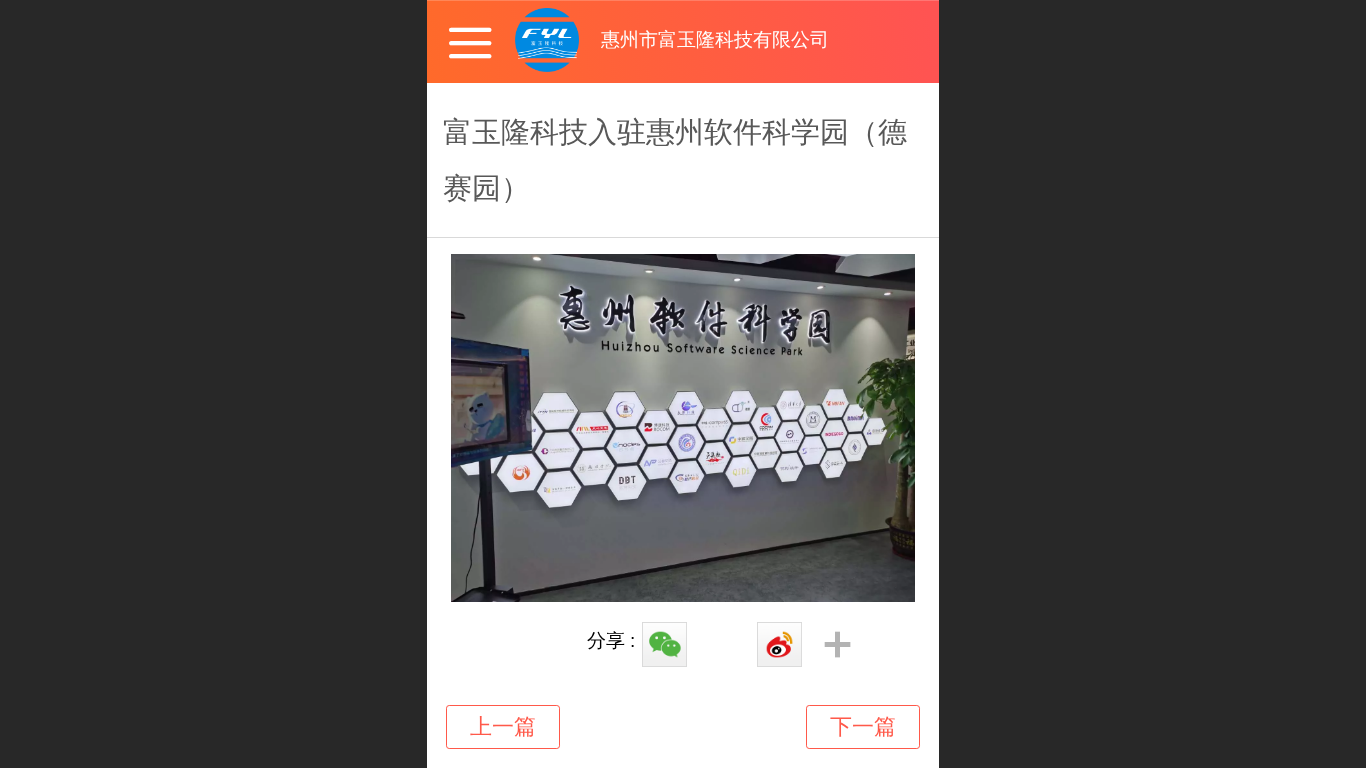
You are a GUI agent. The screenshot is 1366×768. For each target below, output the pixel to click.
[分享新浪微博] (778, 646)
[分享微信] (663, 646)
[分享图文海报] (721, 646)
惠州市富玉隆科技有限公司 (715, 39)
